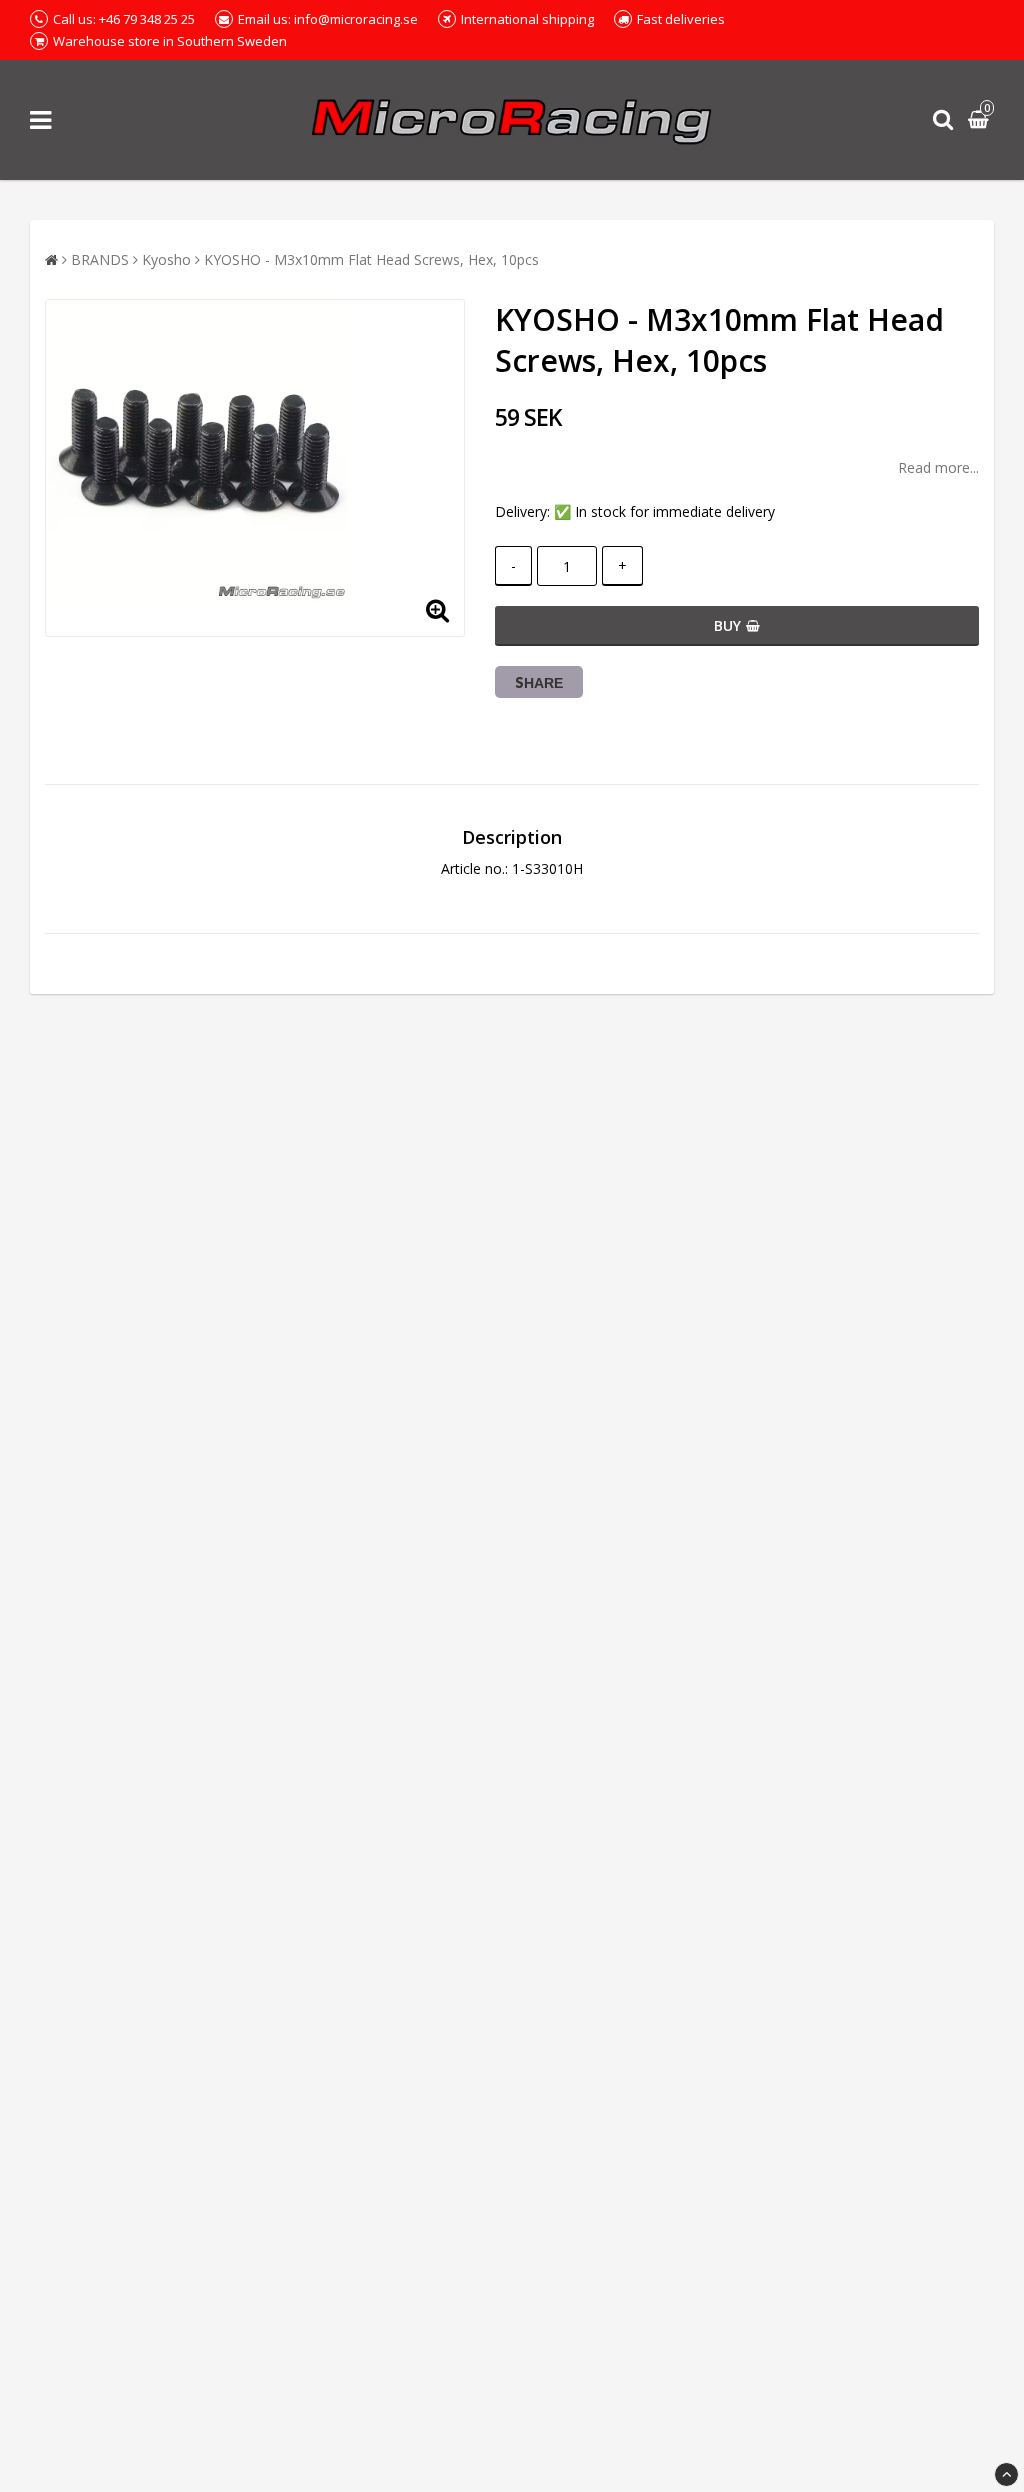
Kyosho (166, 259)
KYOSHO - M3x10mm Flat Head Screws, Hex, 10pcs (371, 259)
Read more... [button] (938, 467)
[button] (981, 120)
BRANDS (100, 259)
